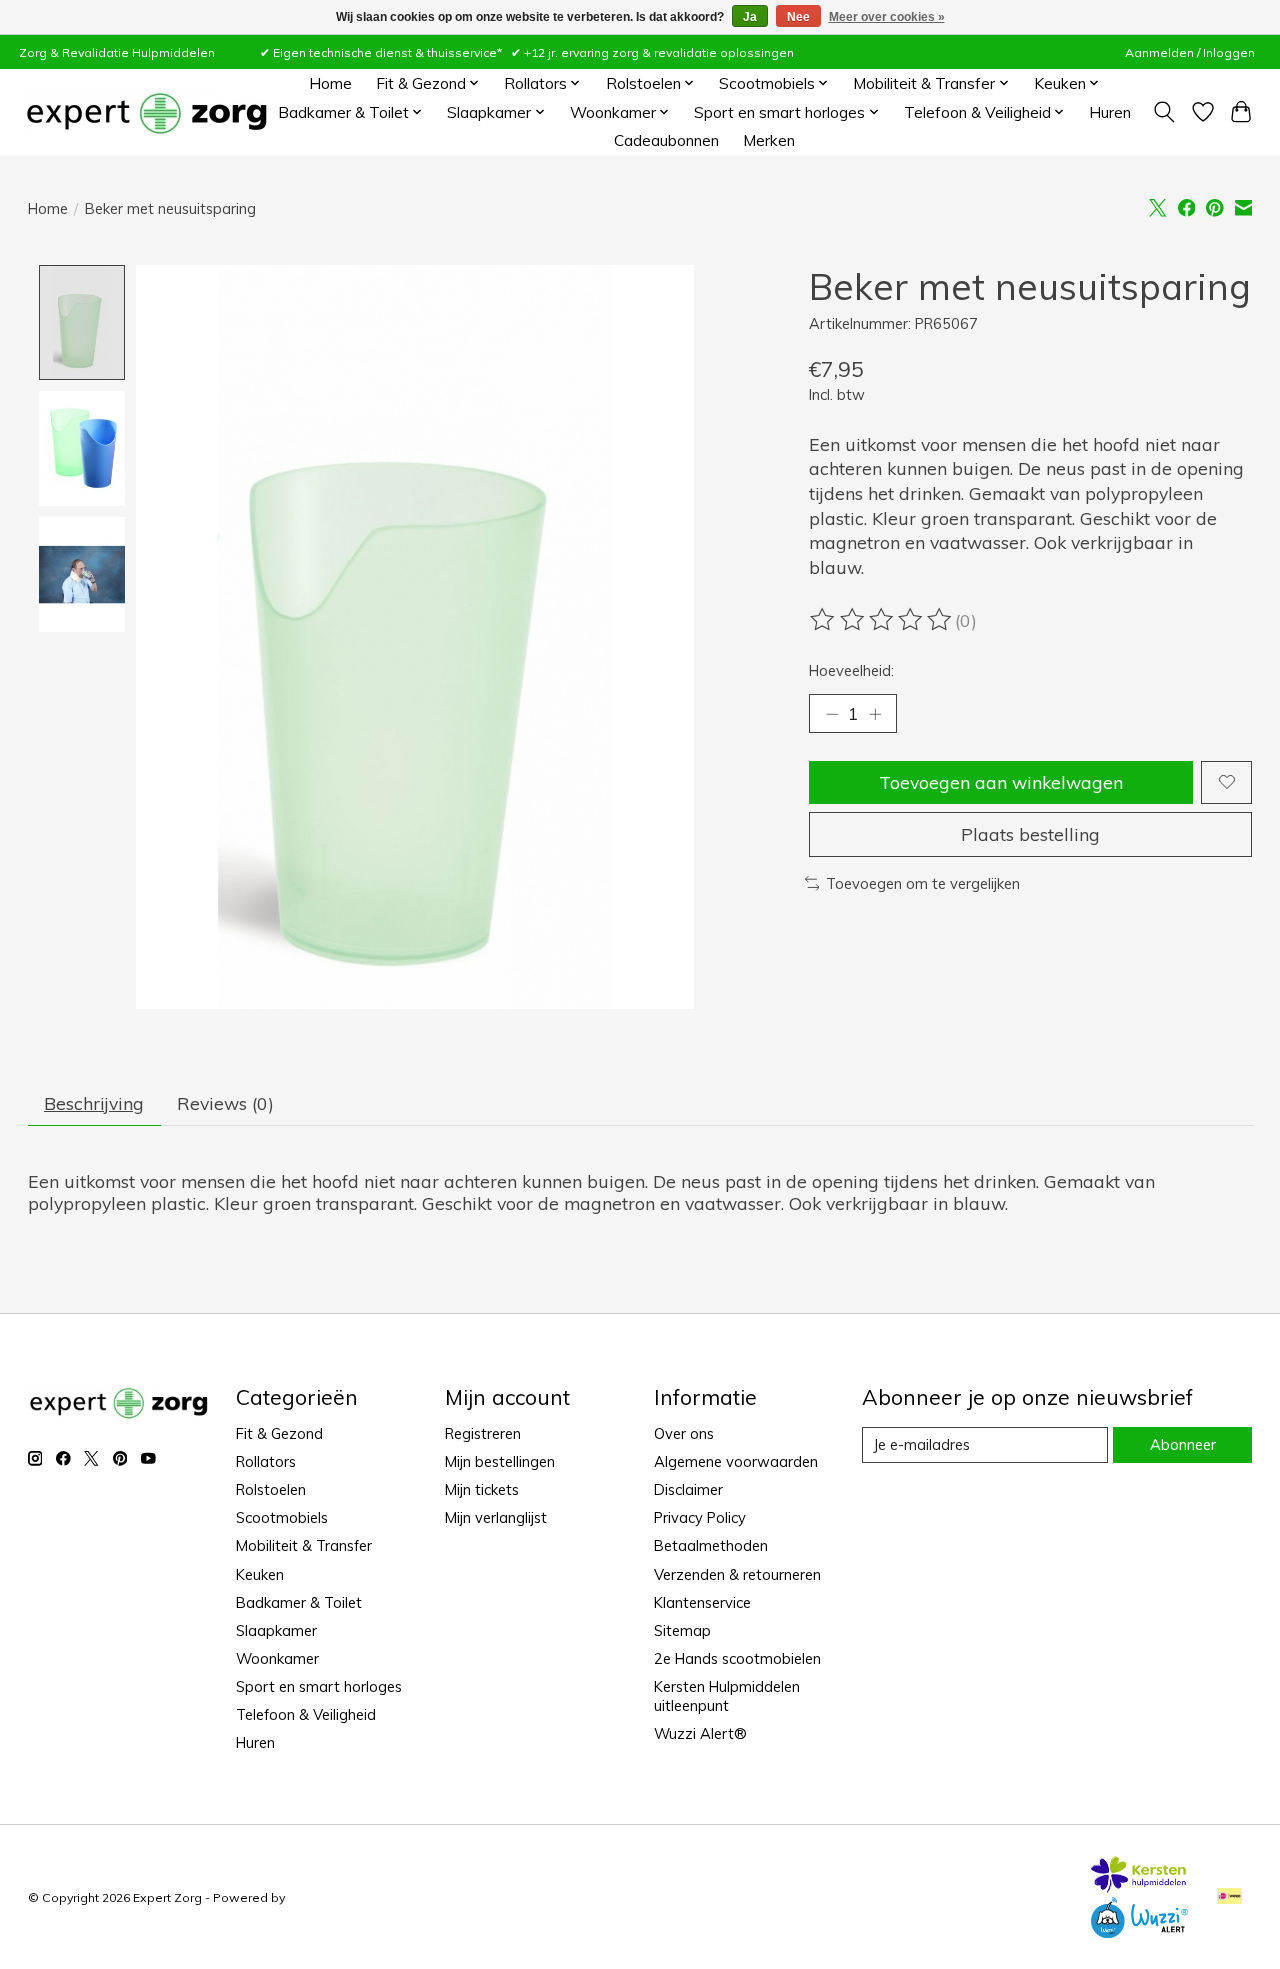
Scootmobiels (282, 1517)
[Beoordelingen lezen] (882, 620)
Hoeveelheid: (851, 670)
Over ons (684, 1433)
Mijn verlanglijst (496, 1517)
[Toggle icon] (1163, 112)
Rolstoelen (271, 1489)
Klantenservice (702, 1602)
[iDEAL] (1229, 1897)
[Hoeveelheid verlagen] (832, 713)
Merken (769, 140)
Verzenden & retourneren (737, 1574)
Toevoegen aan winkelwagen (1001, 782)
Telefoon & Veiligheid (306, 1714)
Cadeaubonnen (666, 140)
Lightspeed (322, 1897)
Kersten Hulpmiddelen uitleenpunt (727, 1696)
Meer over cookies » (887, 17)
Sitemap (682, 1630)
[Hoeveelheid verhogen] (875, 713)
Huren (1110, 112)
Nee (798, 17)
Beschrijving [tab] (94, 1103)
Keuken (260, 1574)
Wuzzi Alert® (700, 1733)
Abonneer (1183, 1444)
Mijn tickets (482, 1489)
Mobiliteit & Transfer (304, 1545)
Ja (750, 17)
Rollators (266, 1461)
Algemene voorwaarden (736, 1461)
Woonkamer (277, 1658)
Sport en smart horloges (319, 1686)
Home (330, 83)
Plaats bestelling (1030, 834)
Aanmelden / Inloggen (1190, 52)
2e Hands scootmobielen (737, 1658)
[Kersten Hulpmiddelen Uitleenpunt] (1139, 1886)
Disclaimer (688, 1489)
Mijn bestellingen (500, 1461)
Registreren (483, 1433)
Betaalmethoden (711, 1545)
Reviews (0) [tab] (225, 1103)
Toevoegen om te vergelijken (923, 883)
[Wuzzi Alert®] (1139, 1931)
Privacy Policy (700, 1517)
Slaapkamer (276, 1630)
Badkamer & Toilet (299, 1602)
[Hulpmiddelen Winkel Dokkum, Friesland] (146, 112)
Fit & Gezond (279, 1433)
